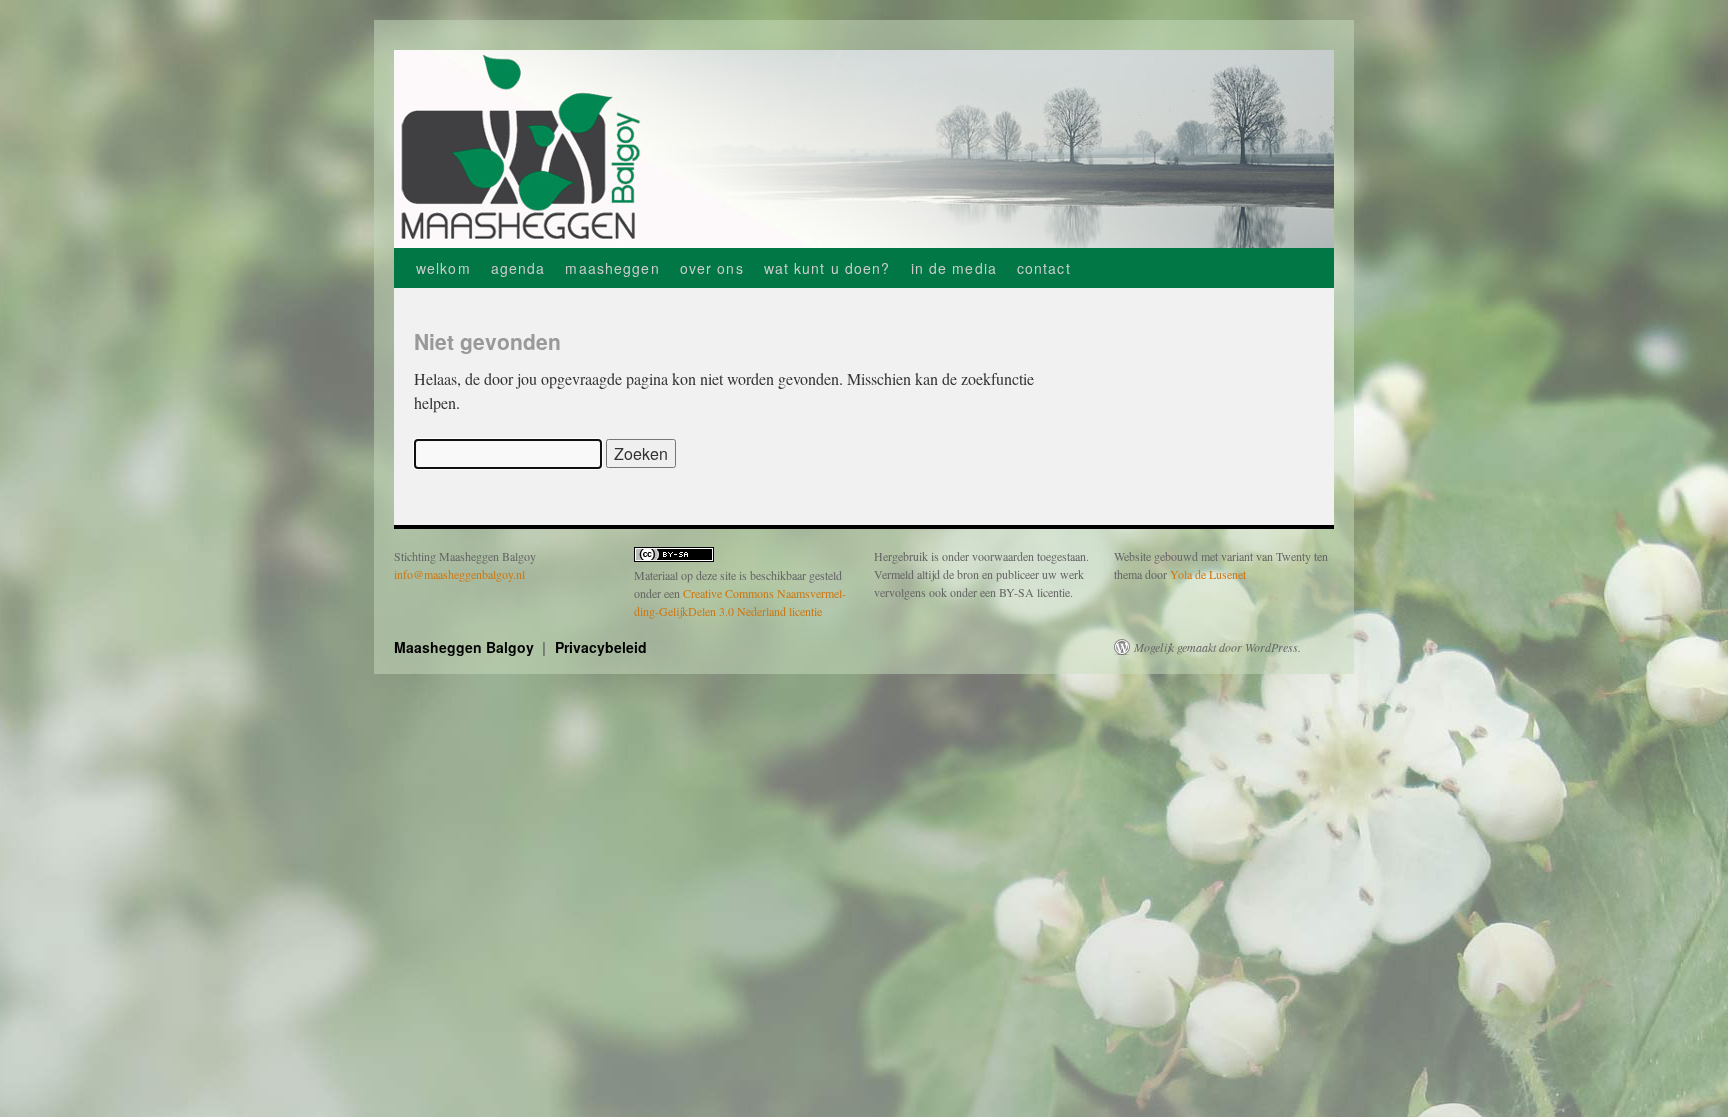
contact (1044, 268)
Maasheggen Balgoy (466, 647)
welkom (443, 268)
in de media (954, 268)
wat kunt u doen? (827, 268)
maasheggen (612, 268)
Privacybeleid (601, 647)
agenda (518, 268)
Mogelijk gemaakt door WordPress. (1217, 647)
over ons (712, 268)
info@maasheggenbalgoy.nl (459, 574)
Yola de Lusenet (1208, 574)
